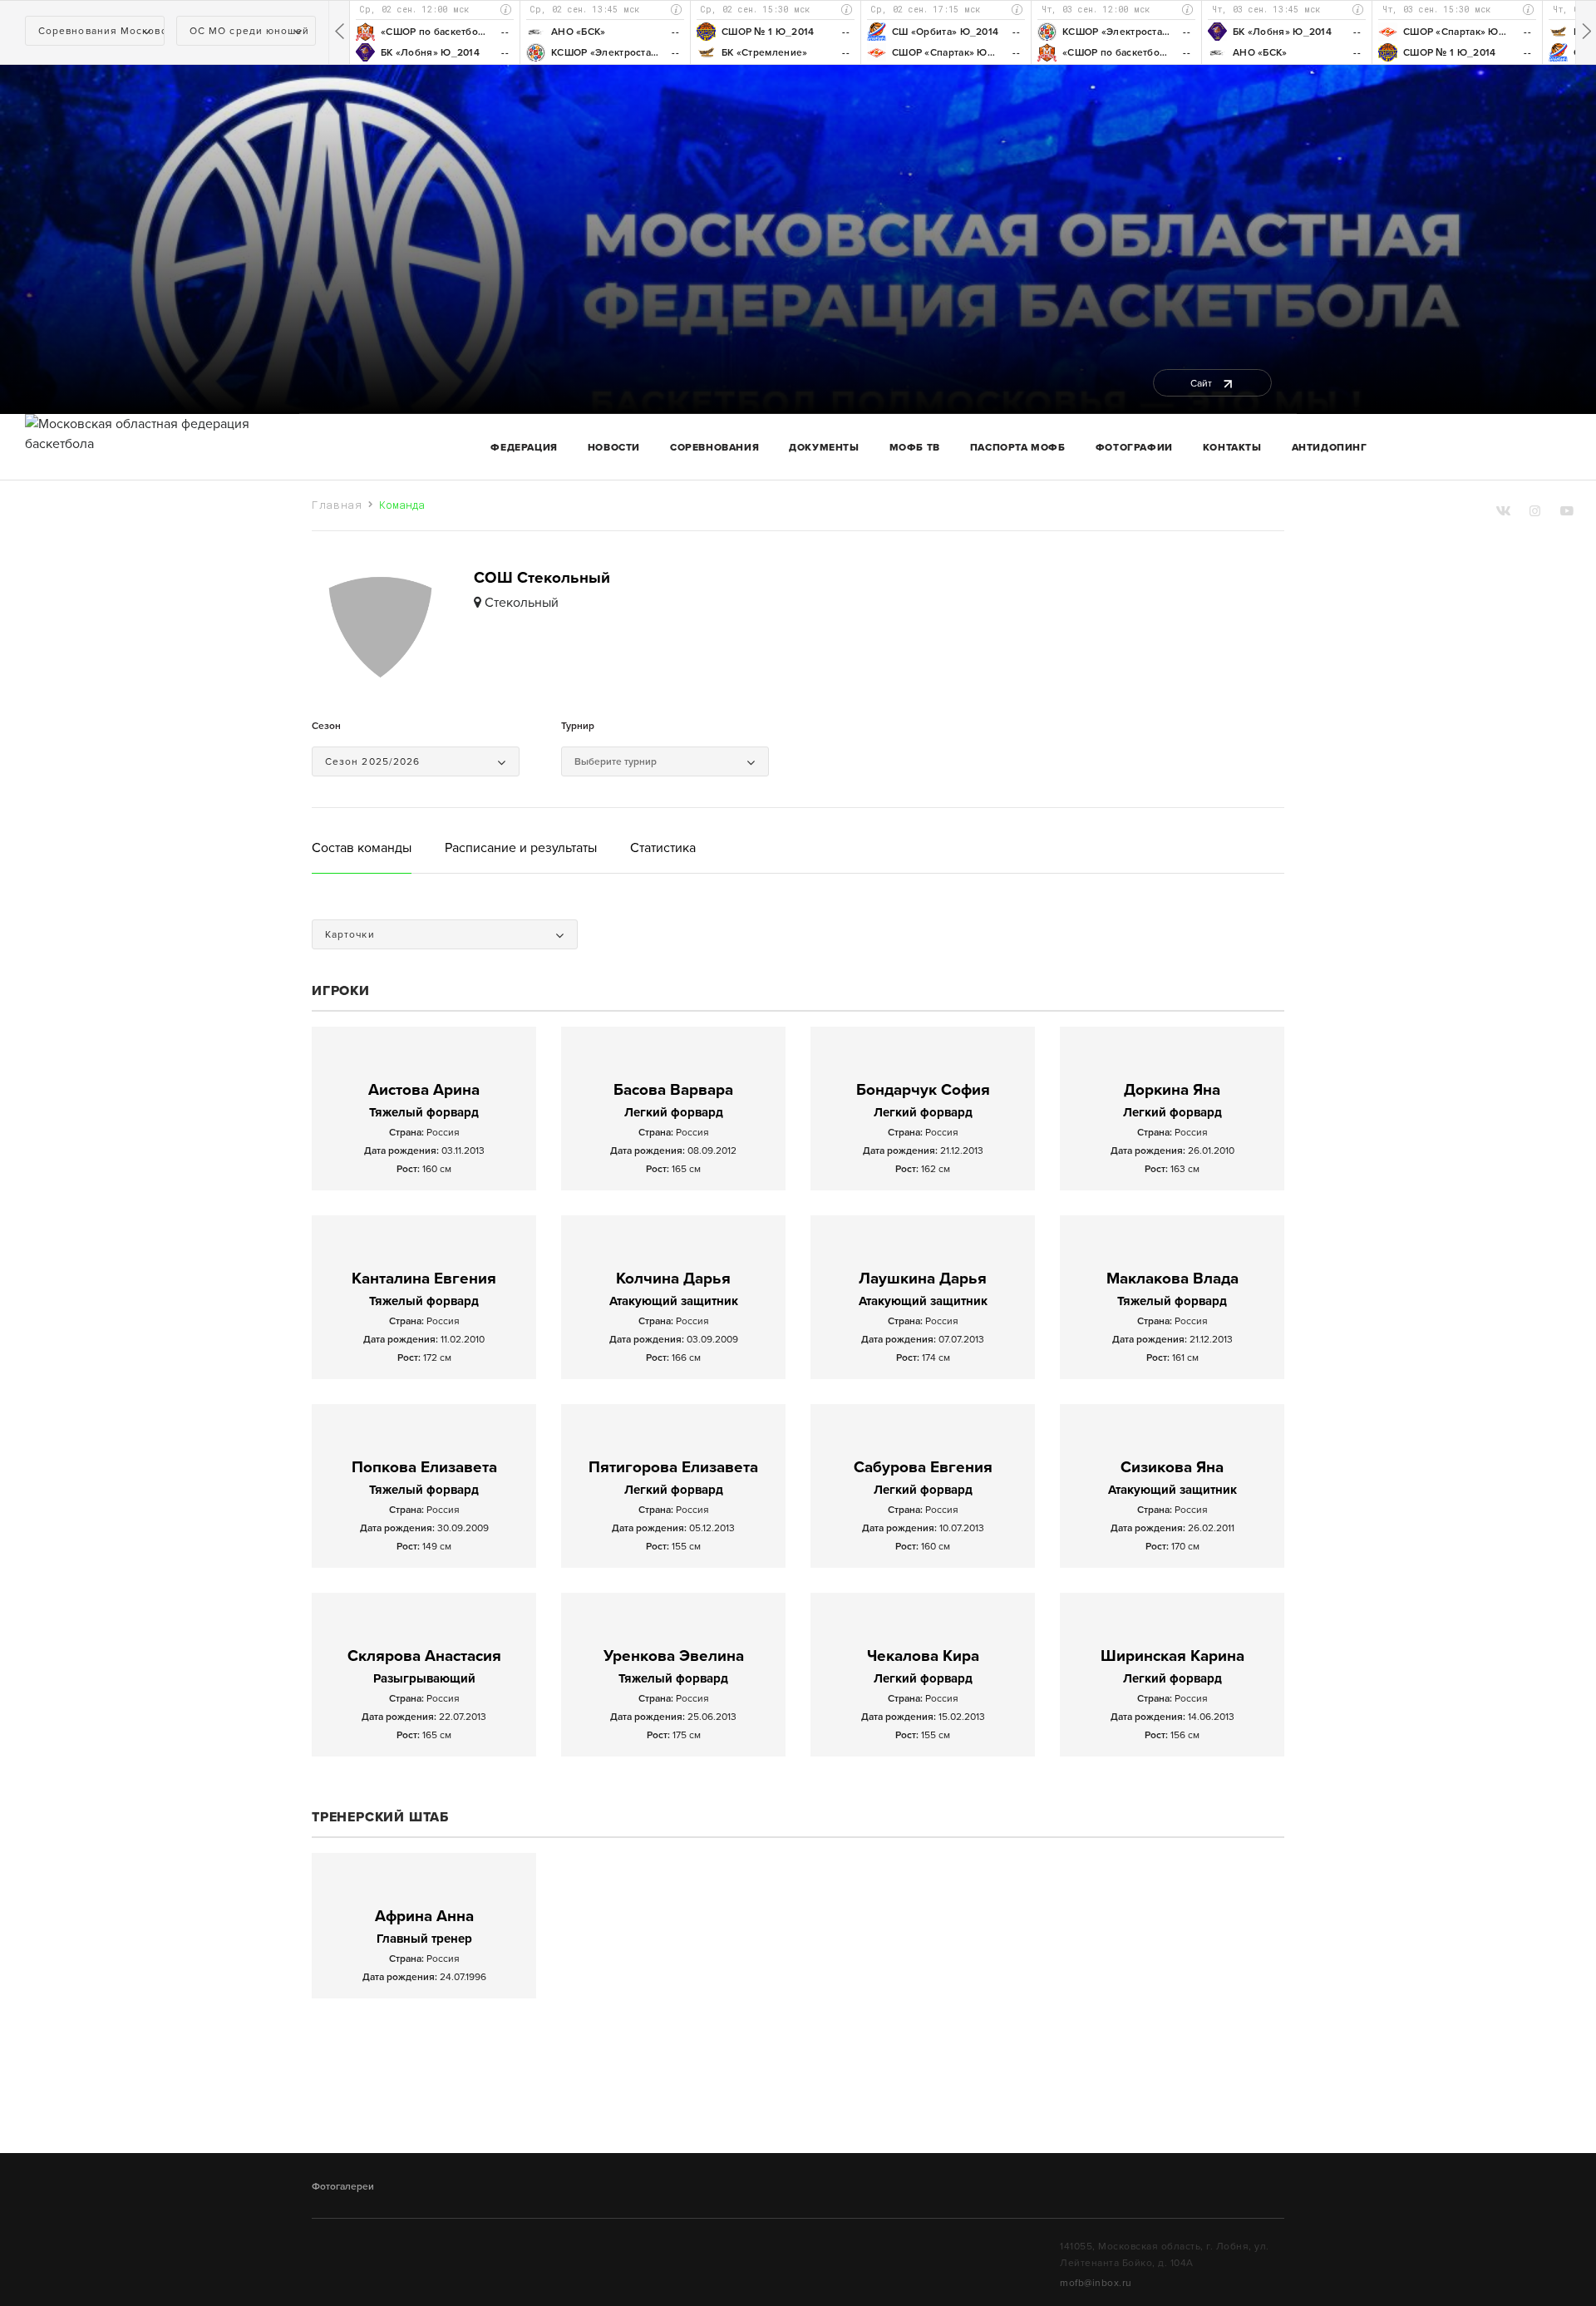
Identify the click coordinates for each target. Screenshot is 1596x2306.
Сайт (1202, 383)
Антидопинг (1330, 447)
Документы (824, 447)
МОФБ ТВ (915, 447)
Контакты (1232, 447)
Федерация (524, 447)
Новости (614, 447)
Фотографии (1134, 447)
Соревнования (714, 447)
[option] (434, 32)
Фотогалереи (343, 2186)
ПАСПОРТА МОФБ (1018, 447)
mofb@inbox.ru (1096, 2283)
